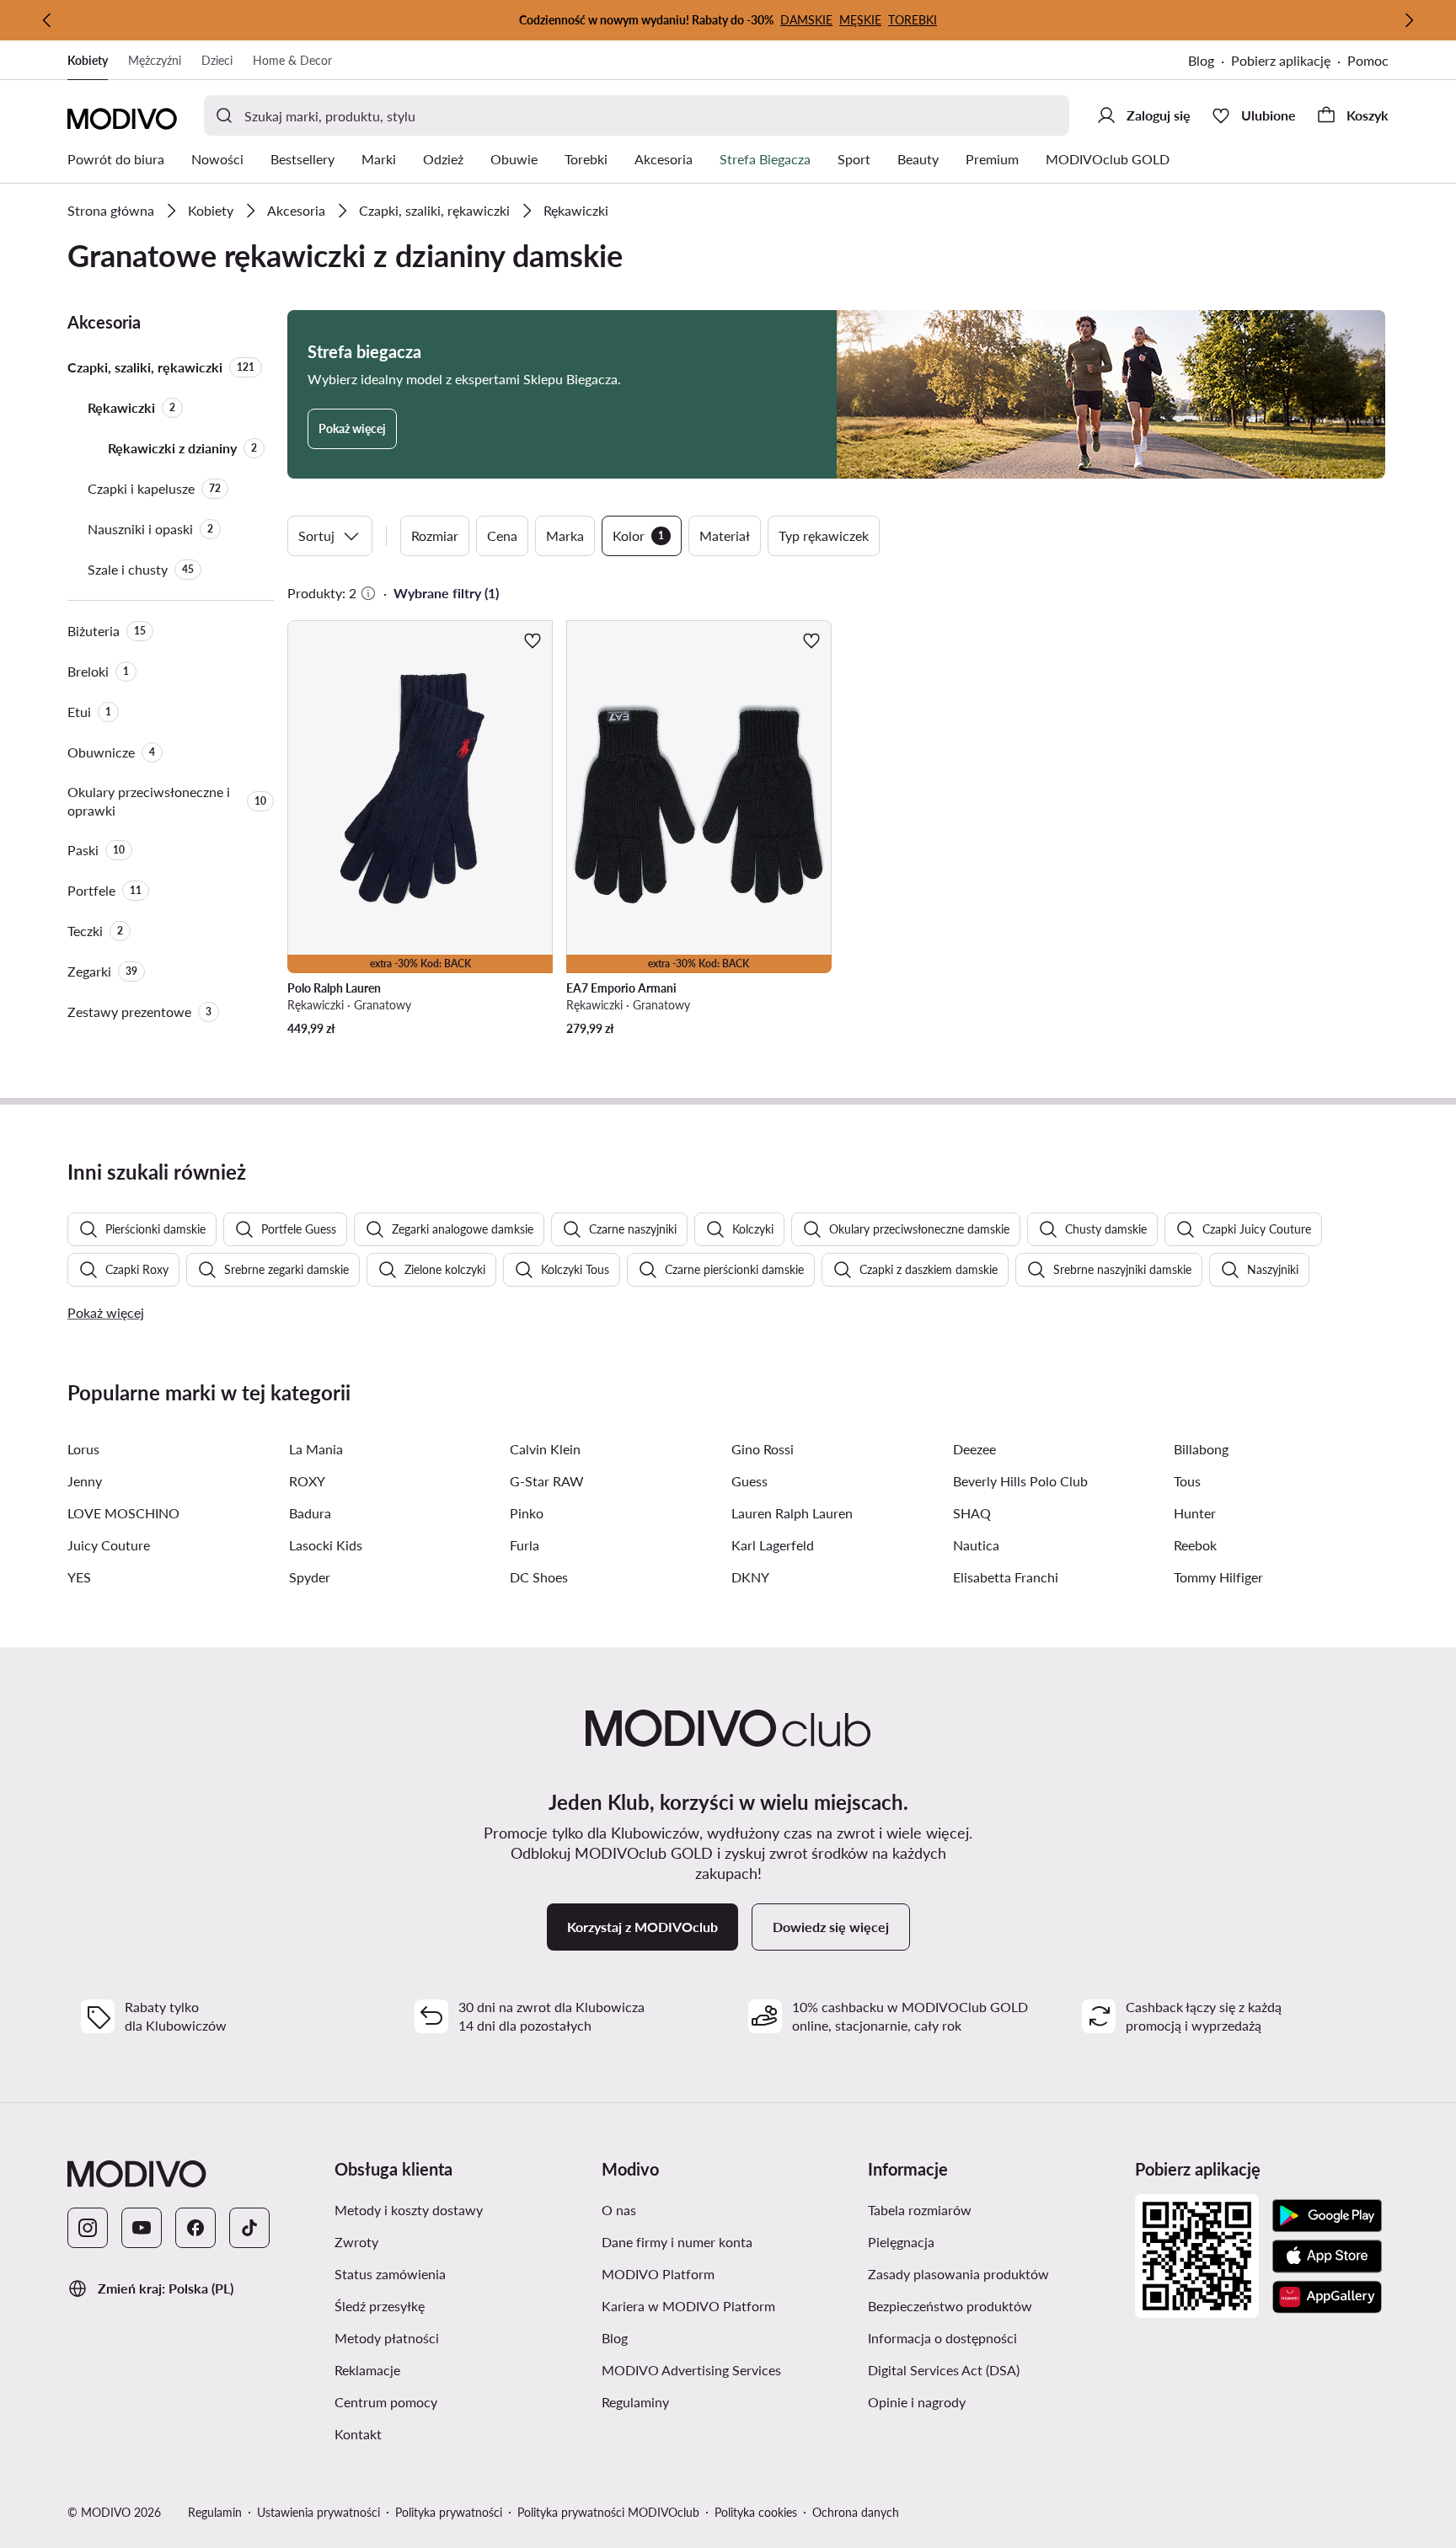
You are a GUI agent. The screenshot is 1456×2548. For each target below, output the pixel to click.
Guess (749, 1481)
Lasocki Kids (326, 1545)
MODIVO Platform (658, 2274)
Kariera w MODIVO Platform (688, 2306)
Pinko (527, 1513)
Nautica (976, 1545)
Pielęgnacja (901, 2242)
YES (79, 1577)
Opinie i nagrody (917, 2402)
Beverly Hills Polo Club (1020, 1481)
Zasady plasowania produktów (958, 2274)
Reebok (1195, 1545)
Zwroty (356, 2242)
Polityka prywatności (449, 2512)
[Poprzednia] (47, 20)
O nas (619, 2210)
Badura (310, 1513)
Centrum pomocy (386, 2402)
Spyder (310, 1577)
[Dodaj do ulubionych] (533, 640)
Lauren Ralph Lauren (792, 1513)
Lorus (83, 1449)
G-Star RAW (547, 1481)
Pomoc (1368, 60)
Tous (1187, 1481)
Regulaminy (635, 2402)
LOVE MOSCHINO (123, 1513)
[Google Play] (1327, 2216)
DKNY (750, 1577)
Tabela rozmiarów (920, 2210)
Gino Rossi (763, 1449)
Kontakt (358, 2434)
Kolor (638, 535)
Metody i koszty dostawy (409, 2210)
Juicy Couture (109, 1545)
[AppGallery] (1327, 2297)
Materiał (725, 535)
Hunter (1195, 1513)
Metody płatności (387, 2338)
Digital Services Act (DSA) (944, 2370)
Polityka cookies (756, 2512)
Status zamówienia (390, 2274)
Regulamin (215, 2512)
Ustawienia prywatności (318, 2512)
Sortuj (316, 535)
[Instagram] (88, 2228)
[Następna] (1409, 20)
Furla (525, 1545)
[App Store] (1327, 2256)
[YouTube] (142, 2228)
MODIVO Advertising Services (691, 2370)
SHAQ (972, 1513)
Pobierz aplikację (1281, 60)
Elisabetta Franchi (1006, 1577)
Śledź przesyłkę (380, 2306)
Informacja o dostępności (942, 2338)
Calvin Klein (545, 1449)
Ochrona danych (856, 2512)
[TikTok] (249, 2228)
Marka (565, 535)
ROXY (307, 1481)
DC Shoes (539, 1577)
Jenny (85, 1481)
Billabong (1201, 1449)
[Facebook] (195, 2228)
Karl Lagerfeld (773, 1545)
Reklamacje (367, 2370)
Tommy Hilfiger (1218, 1577)
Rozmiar (435, 535)
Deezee (974, 1449)
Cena (502, 535)
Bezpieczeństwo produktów (950, 2306)
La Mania (316, 1449)
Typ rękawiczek (824, 535)
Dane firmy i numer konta (677, 2242)
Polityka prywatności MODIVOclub (608, 2512)
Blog (1201, 60)
